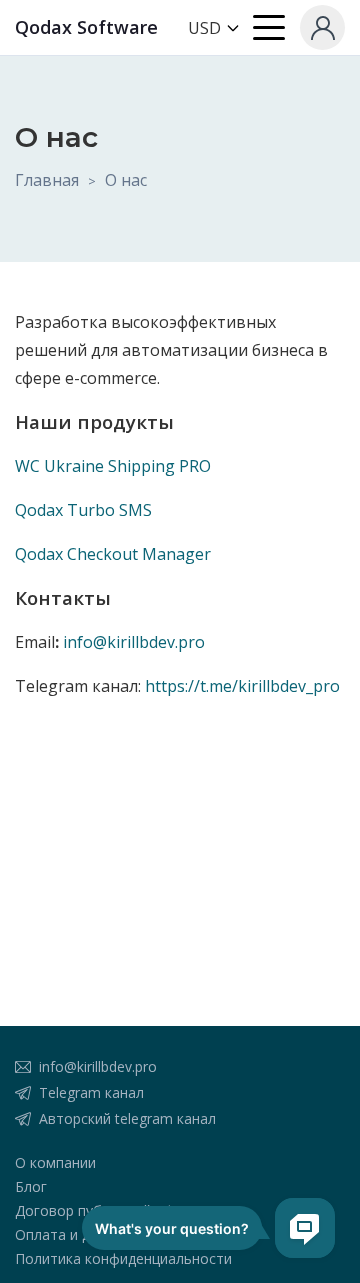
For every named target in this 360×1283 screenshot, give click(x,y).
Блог (31, 1186)
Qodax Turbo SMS (83, 510)
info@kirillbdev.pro (134, 642)
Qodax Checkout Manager (113, 554)
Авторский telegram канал (127, 1118)
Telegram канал (91, 1092)
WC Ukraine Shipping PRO (113, 466)
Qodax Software (86, 27)
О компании (55, 1162)
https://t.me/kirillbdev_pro (242, 686)
